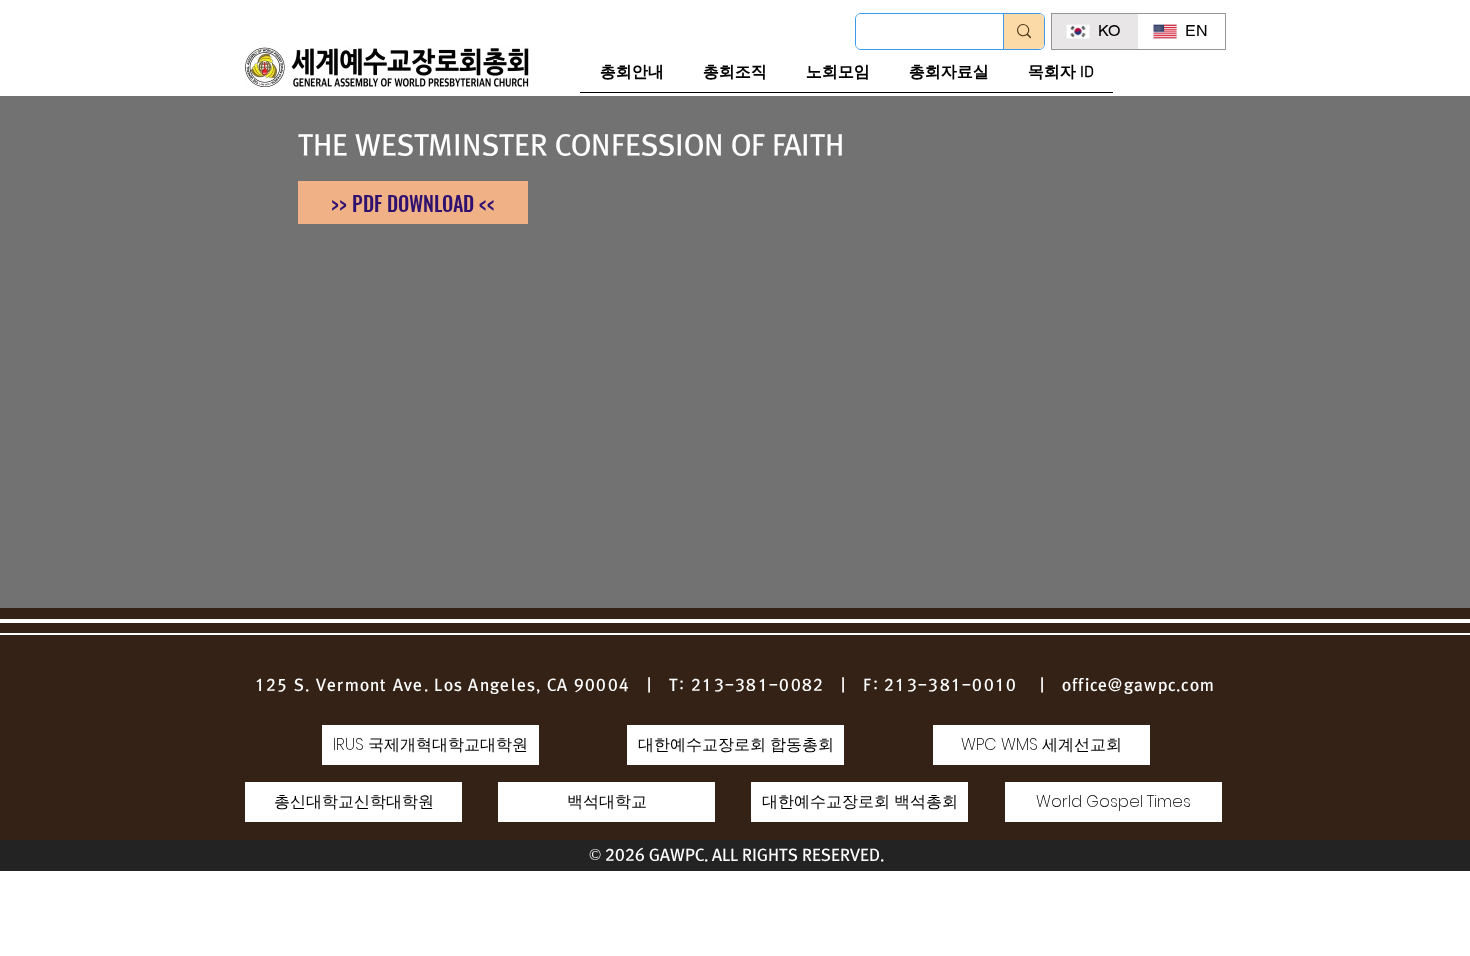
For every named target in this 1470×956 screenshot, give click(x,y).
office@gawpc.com (1138, 685)
